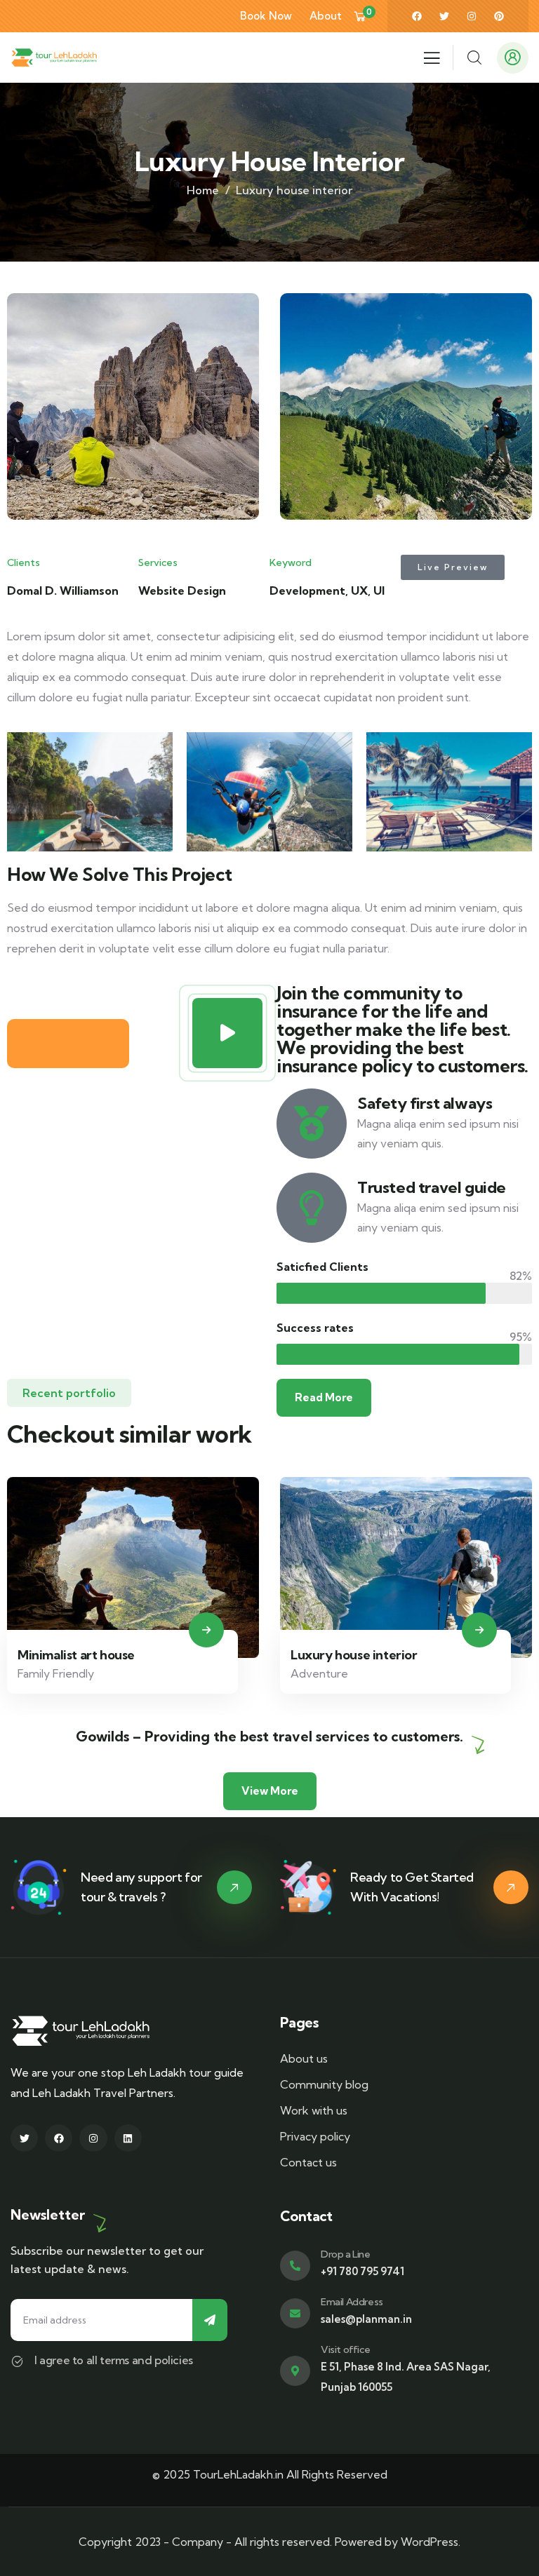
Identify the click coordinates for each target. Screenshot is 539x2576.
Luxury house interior (92, 1655)
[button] (526, 417)
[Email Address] (295, 2313)
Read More (324, 1397)
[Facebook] (417, 16)
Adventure (57, 1673)
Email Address (352, 2302)
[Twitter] (444, 16)
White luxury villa (353, 1655)
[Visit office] (295, 2371)
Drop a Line (346, 2254)
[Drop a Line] (295, 2266)
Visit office (345, 2349)
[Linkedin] (128, 2138)
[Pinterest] (499, 16)
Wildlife (321, 1673)
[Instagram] (472, 16)
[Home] (54, 58)
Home (203, 190)
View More (270, 1791)
